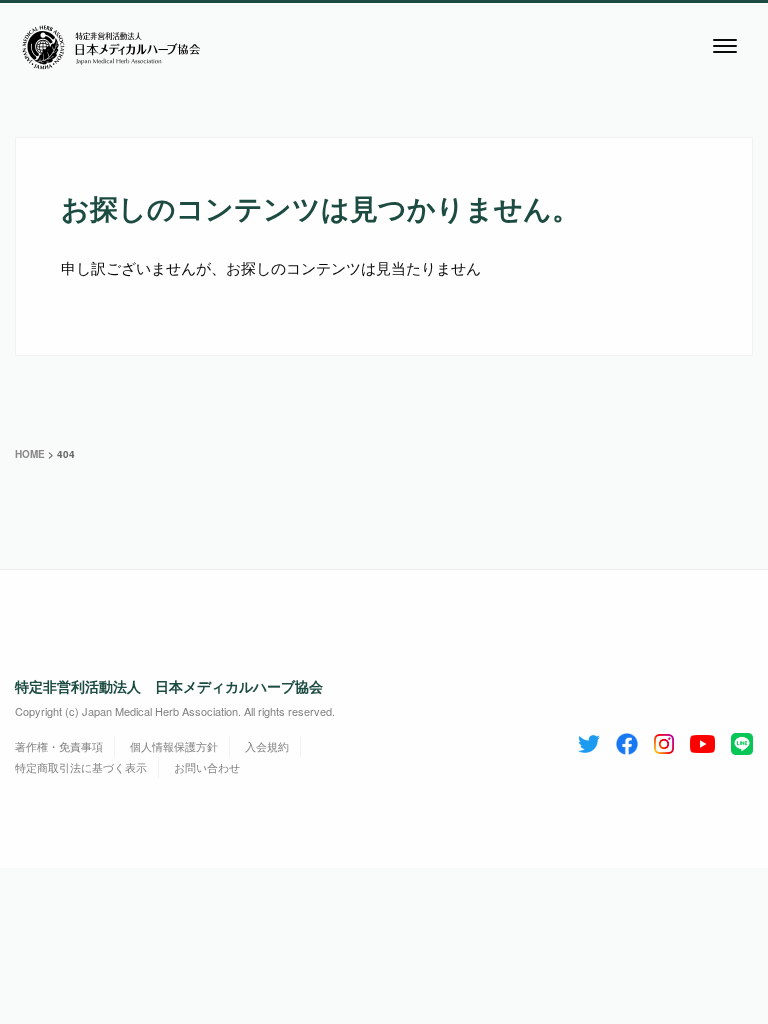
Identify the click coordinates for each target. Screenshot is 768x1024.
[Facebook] (627, 740)
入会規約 (267, 746)
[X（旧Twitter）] (589, 740)
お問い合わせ (207, 767)
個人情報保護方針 (174, 746)
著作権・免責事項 (59, 746)
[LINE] (742, 740)
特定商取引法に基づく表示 (81, 767)
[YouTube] (702, 740)
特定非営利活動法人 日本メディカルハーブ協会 (169, 686)
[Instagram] (664, 740)
